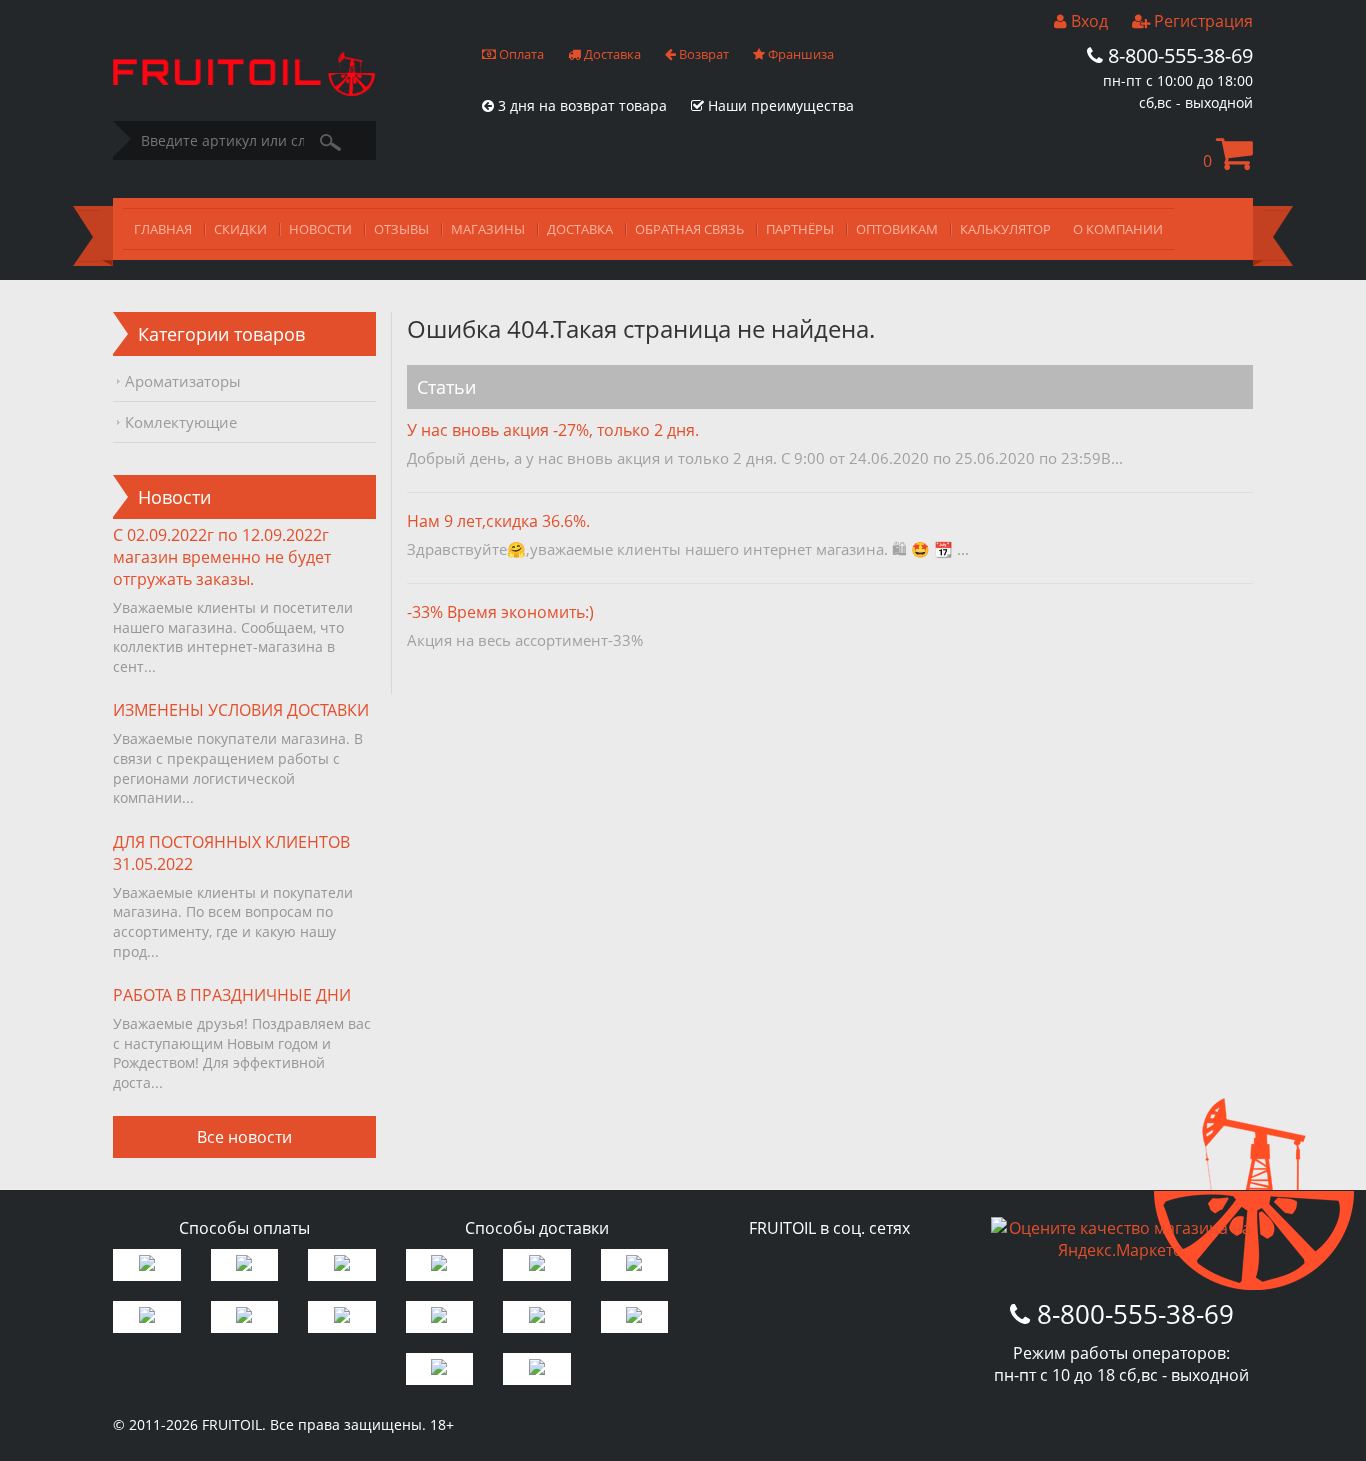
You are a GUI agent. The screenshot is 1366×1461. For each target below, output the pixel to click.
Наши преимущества (779, 105)
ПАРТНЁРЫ (800, 229)
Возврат (702, 54)
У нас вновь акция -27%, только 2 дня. (553, 430)
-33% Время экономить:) (500, 612)
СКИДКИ (240, 229)
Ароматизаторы (183, 381)
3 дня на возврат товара (580, 105)
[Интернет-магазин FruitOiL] (244, 90)
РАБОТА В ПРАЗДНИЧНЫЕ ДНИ (232, 995)
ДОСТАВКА (580, 229)
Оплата (520, 54)
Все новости (244, 1137)
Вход (1087, 21)
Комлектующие (181, 422)
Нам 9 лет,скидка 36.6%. (498, 521)
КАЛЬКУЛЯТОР (1005, 229)
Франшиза (799, 54)
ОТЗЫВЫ (401, 229)
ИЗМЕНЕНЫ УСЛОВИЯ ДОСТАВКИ (241, 710)
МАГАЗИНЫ (488, 229)
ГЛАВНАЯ (163, 229)
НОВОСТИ (320, 229)
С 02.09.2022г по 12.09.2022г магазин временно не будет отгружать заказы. (222, 557)
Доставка (611, 54)
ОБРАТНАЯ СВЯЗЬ (689, 229)
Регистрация (1201, 21)
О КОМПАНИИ (1118, 229)
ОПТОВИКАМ (897, 229)
